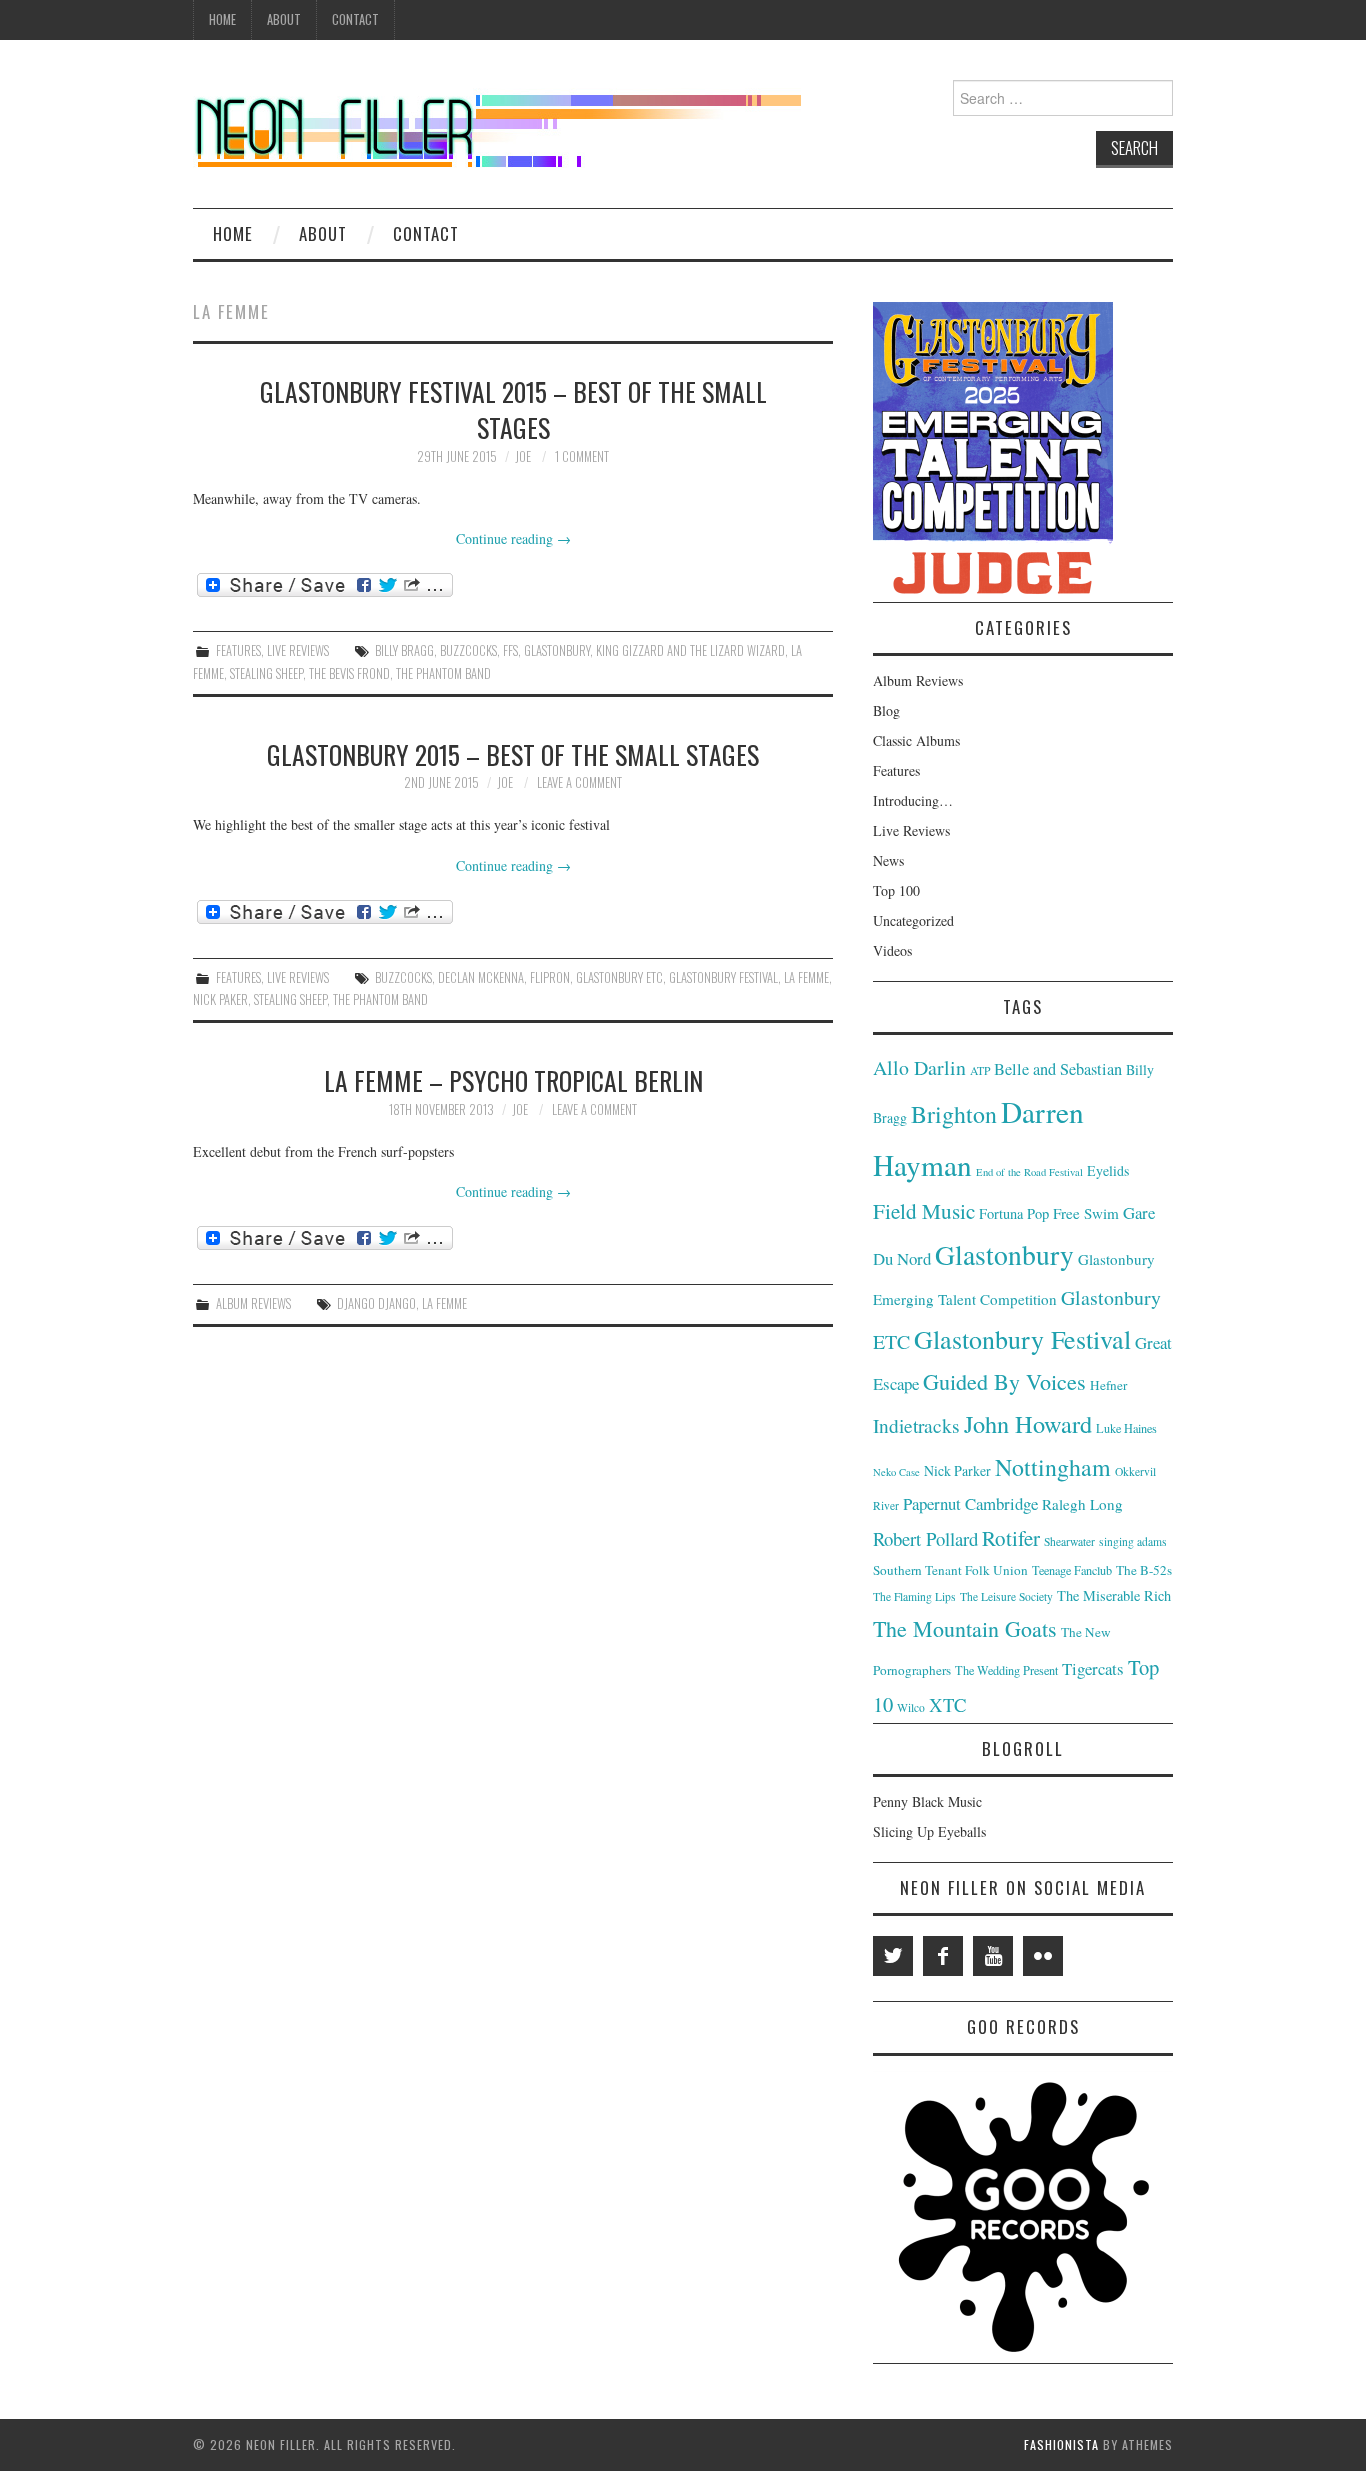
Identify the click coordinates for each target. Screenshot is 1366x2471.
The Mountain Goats (965, 1628)
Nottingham (1053, 1467)
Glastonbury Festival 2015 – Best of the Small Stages (513, 409)
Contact (355, 19)
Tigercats (1093, 1668)
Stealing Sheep (266, 673)
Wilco (911, 1707)
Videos (892, 950)
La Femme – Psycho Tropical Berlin (513, 1080)
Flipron (550, 977)
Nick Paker (220, 999)
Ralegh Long (1082, 1504)
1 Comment (582, 456)
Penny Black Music (927, 1801)
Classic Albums (916, 740)
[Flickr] (1043, 1956)
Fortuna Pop (1014, 1213)
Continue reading (513, 538)
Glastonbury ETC (619, 977)
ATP (980, 1070)
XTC (947, 1704)
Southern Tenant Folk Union (950, 1570)
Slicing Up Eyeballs (929, 1831)
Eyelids (1108, 1170)
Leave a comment (579, 782)
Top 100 (896, 890)
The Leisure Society (1006, 1596)
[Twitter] (893, 1956)
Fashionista (1061, 2444)
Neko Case (896, 1472)
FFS (510, 650)
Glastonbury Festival (723, 977)
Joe (523, 456)
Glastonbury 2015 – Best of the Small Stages (513, 754)
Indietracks (916, 1425)
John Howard (1028, 1423)
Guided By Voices (1004, 1381)
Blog (886, 710)
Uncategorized (913, 920)
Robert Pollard (925, 1538)
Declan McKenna (481, 977)
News (888, 860)
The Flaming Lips (914, 1596)
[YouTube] (993, 1956)
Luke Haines (1126, 1428)
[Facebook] (943, 1956)
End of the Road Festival (1029, 1172)
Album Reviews (253, 1303)
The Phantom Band (443, 673)
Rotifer (1011, 1538)
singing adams (1133, 1541)
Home (222, 19)
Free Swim (1086, 1213)
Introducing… (913, 800)
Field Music (924, 1211)
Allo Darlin (919, 1067)
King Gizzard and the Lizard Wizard (690, 650)
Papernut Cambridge (970, 1503)
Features (238, 650)
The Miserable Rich (1114, 1595)
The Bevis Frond (349, 673)
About (284, 19)
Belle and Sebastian (1058, 1069)
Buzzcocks (468, 650)
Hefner (1108, 1385)
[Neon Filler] (497, 123)
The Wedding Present (1006, 1670)
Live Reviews (298, 650)
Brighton (954, 1114)
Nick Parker (957, 1470)
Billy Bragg (404, 650)
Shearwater (1069, 1541)
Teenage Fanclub (1072, 1570)
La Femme (806, 977)
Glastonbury (557, 650)
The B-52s (1144, 1570)
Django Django (376, 1303)
